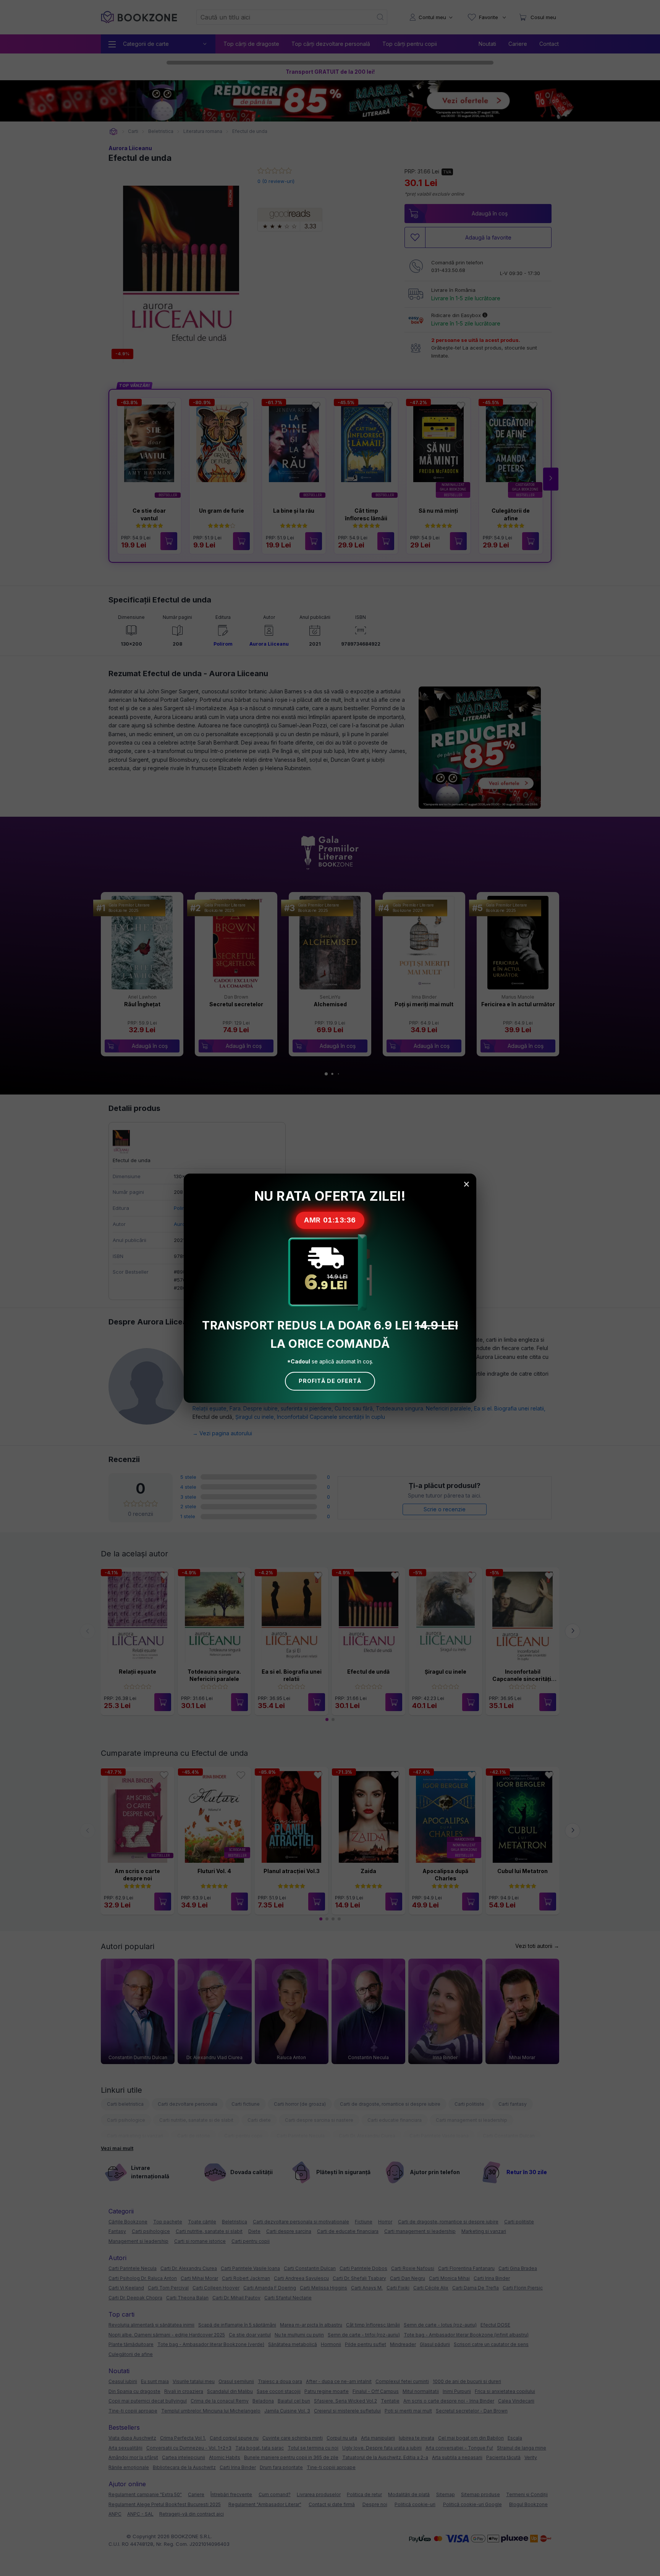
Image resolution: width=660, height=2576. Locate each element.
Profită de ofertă (330, 1381)
